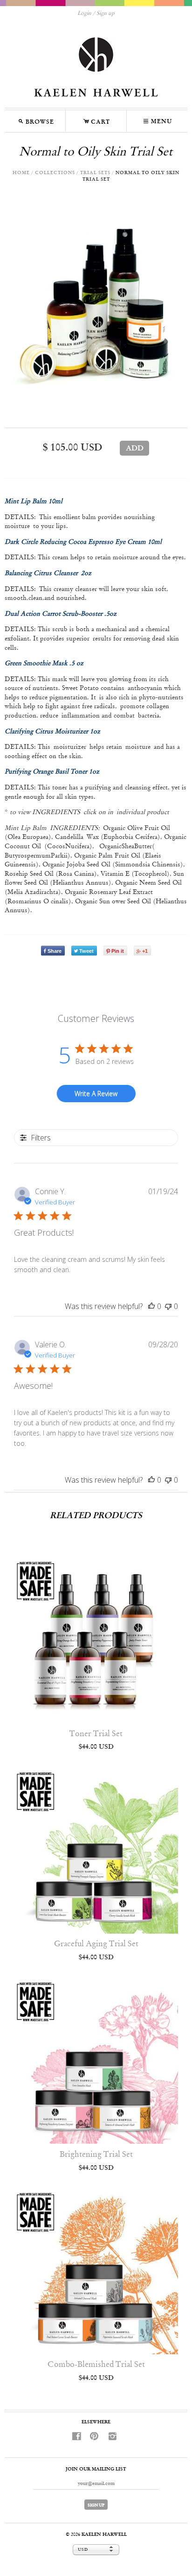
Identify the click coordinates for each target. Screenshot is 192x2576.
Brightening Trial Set (96, 2155)
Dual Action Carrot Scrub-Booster (54, 614)
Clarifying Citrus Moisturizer (46, 732)
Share (55, 951)
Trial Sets (95, 173)
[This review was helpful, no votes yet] (151, 1306)
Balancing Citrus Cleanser (43, 573)
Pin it (118, 951)
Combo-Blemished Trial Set (96, 2365)
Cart (96, 120)
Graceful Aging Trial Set (96, 1944)
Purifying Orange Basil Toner (46, 772)
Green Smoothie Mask (36, 663)
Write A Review (96, 1094)
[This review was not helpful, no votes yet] (168, 1306)
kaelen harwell (104, 2535)
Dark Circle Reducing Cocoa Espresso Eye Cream (75, 542)
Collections (55, 173)
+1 (145, 951)
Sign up (106, 14)
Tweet (86, 951)
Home (21, 173)
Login (84, 14)
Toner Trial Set (96, 1734)
